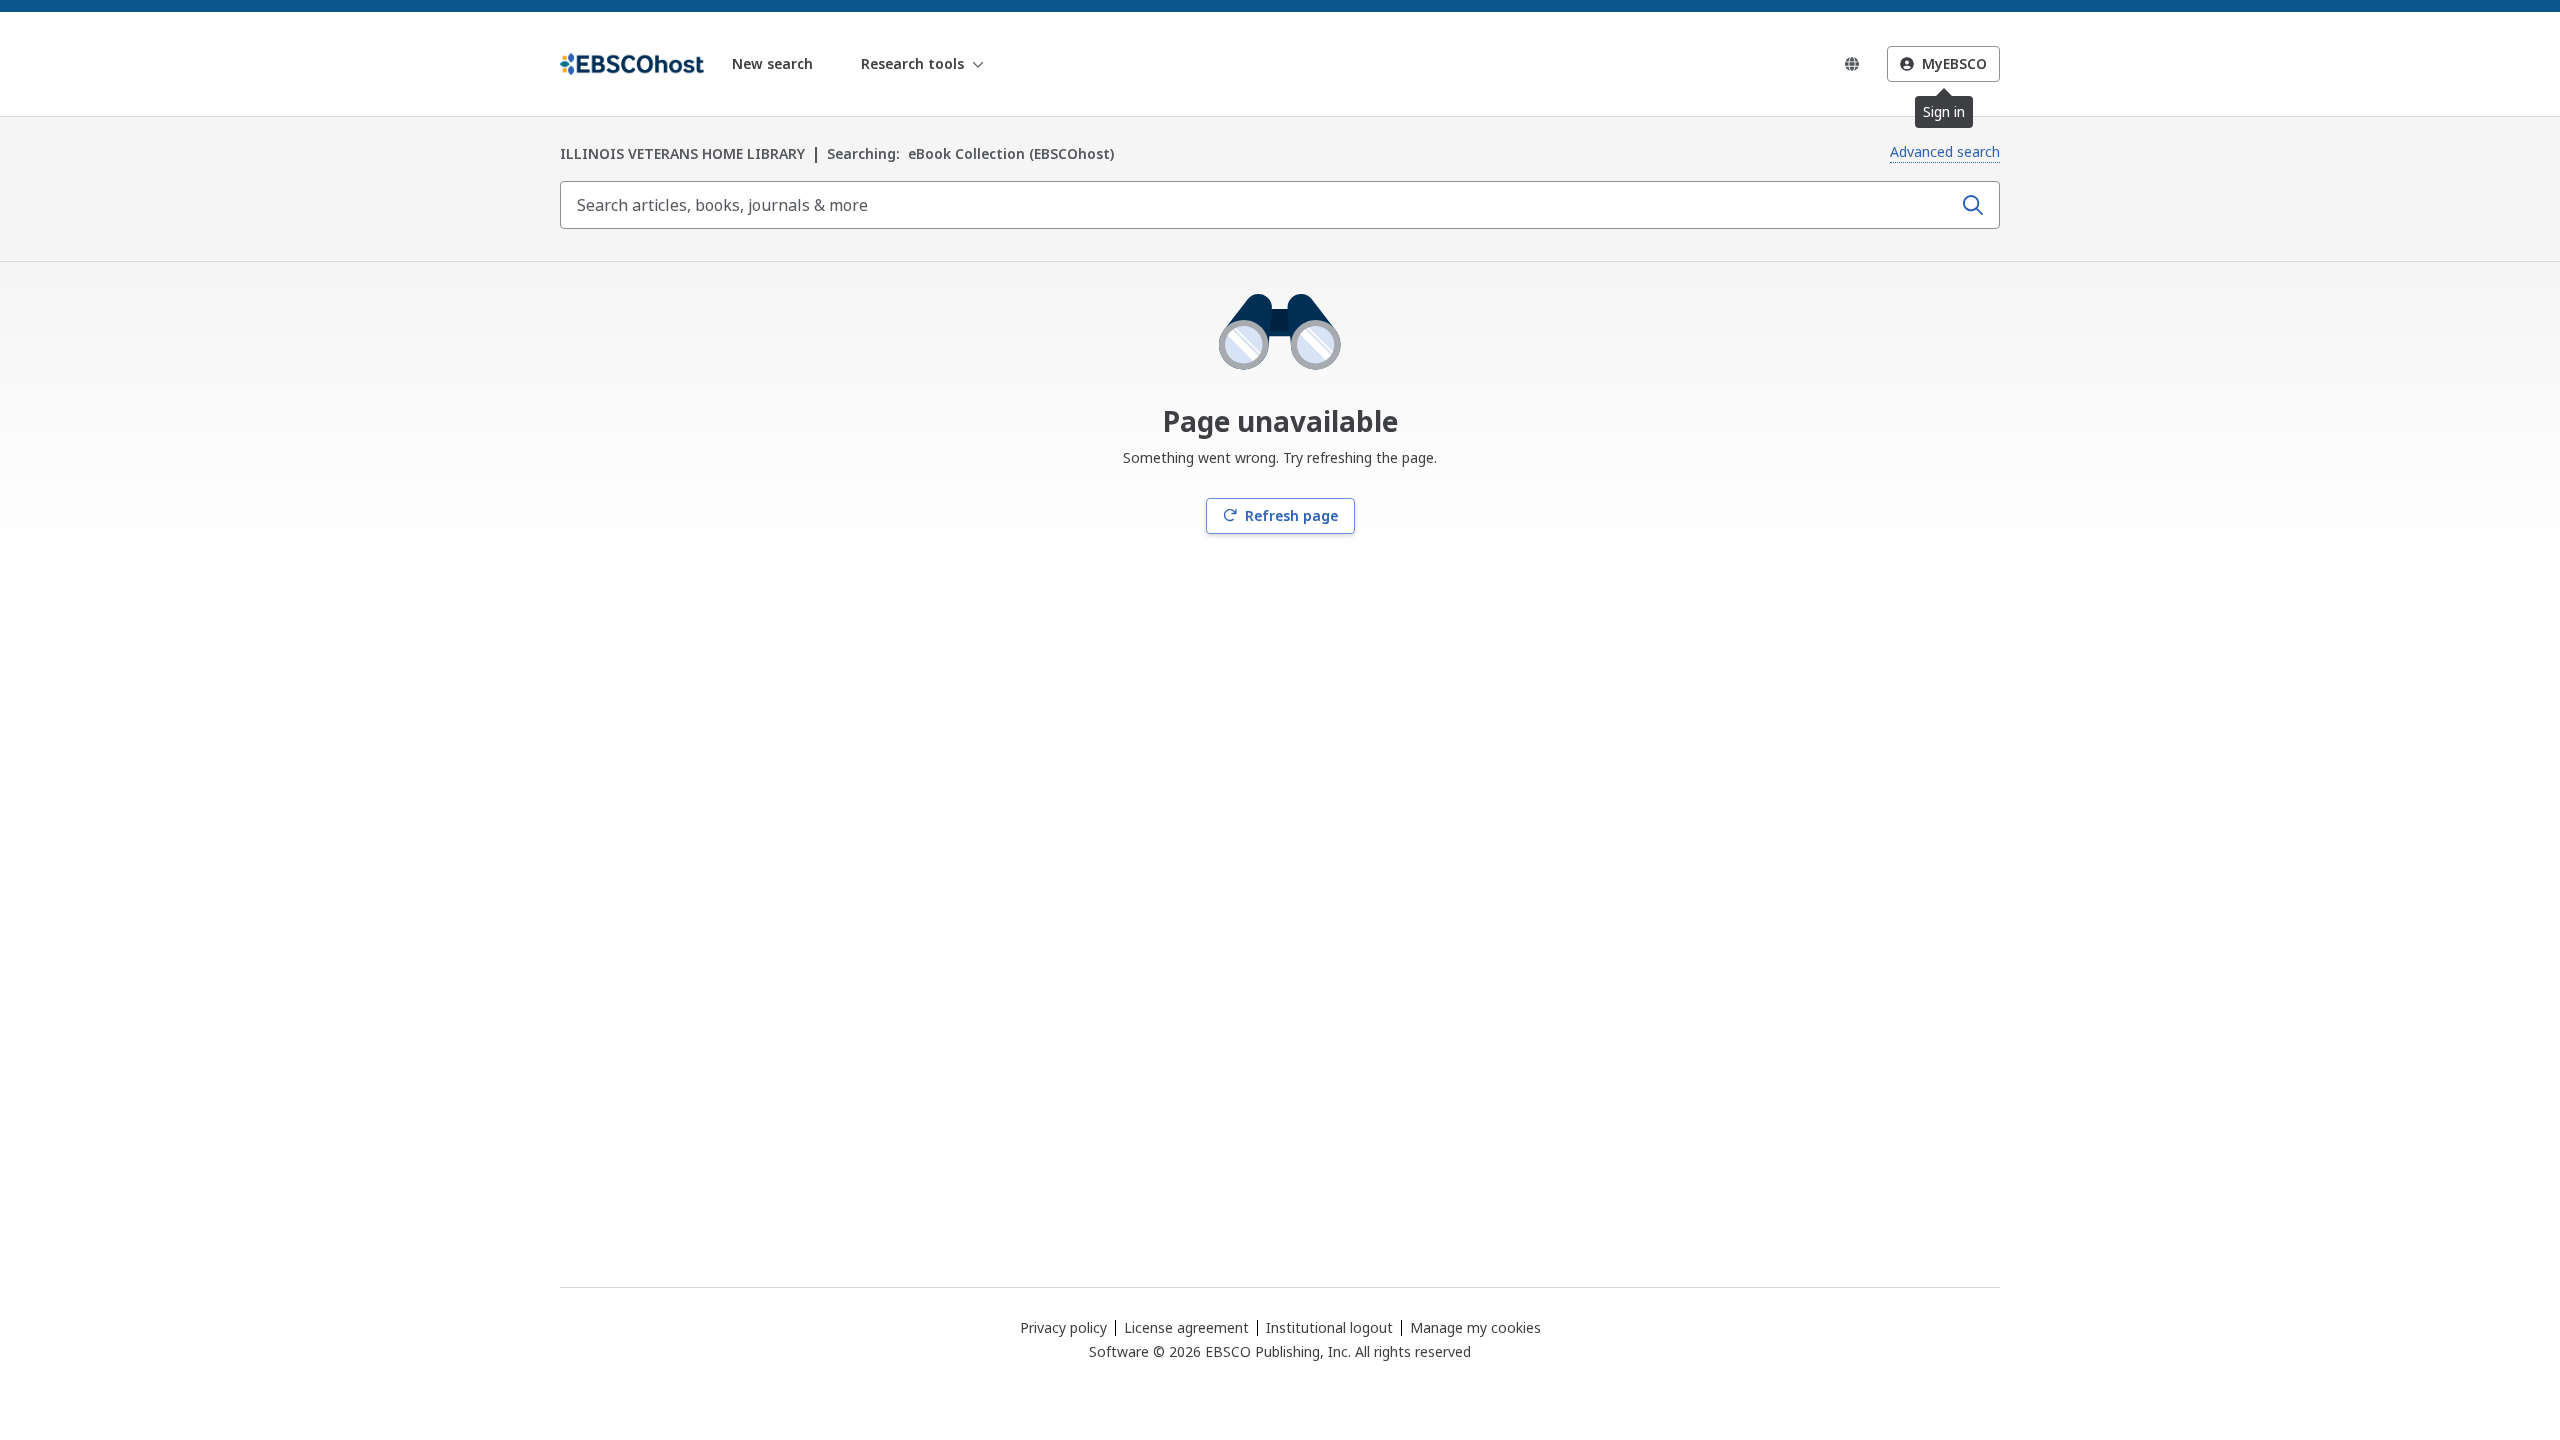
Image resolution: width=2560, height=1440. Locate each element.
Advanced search (1945, 151)
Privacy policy (1063, 1327)
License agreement (1186, 1327)
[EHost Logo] (632, 64)
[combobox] (1258, 205)
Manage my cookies (1475, 1328)
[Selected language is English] (1852, 64)
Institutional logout (1329, 1327)
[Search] (1973, 205)
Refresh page (1291, 515)
